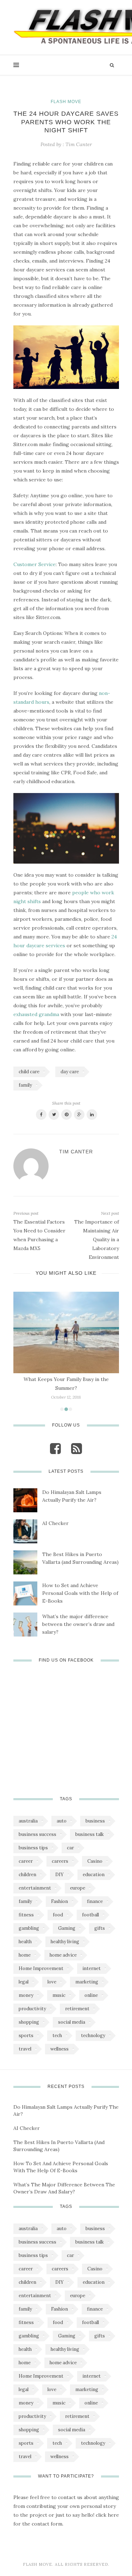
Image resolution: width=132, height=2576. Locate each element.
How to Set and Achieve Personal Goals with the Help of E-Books (80, 1593)
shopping (29, 2022)
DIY (59, 1875)
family (25, 1085)
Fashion (59, 1901)
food (58, 1915)
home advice (63, 1955)
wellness (59, 2049)
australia (28, 1821)
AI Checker (55, 1523)
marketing (87, 1982)
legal (24, 1982)
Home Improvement (41, 1968)
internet (92, 1968)
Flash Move (66, 102)
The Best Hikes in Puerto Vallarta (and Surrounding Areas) (80, 1558)
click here (107, 2515)
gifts (100, 1928)
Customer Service (34, 564)
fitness (26, 1915)
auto (62, 1821)
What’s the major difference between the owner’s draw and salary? (78, 1624)
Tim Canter (79, 144)
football (90, 1915)
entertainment (35, 1888)
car (70, 1848)
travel (25, 2049)
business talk (90, 1834)
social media (72, 2022)
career (26, 1861)
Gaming (67, 1928)
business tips (33, 1848)
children (27, 1875)
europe (78, 1888)
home (25, 1955)
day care (70, 1072)
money (26, 1995)
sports (26, 2035)
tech (57, 2035)
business (95, 1821)
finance (95, 1901)
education (94, 1875)
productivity (32, 2009)
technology (93, 2035)
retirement (77, 2009)
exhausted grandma (36, 1014)
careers (60, 1861)
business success (37, 1834)
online (91, 1995)
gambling (29, 1928)
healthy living (65, 1942)
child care (29, 1072)
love (52, 1982)
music (59, 1995)
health (25, 1942)
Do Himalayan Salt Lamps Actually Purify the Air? (72, 1496)
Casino (95, 1861)
